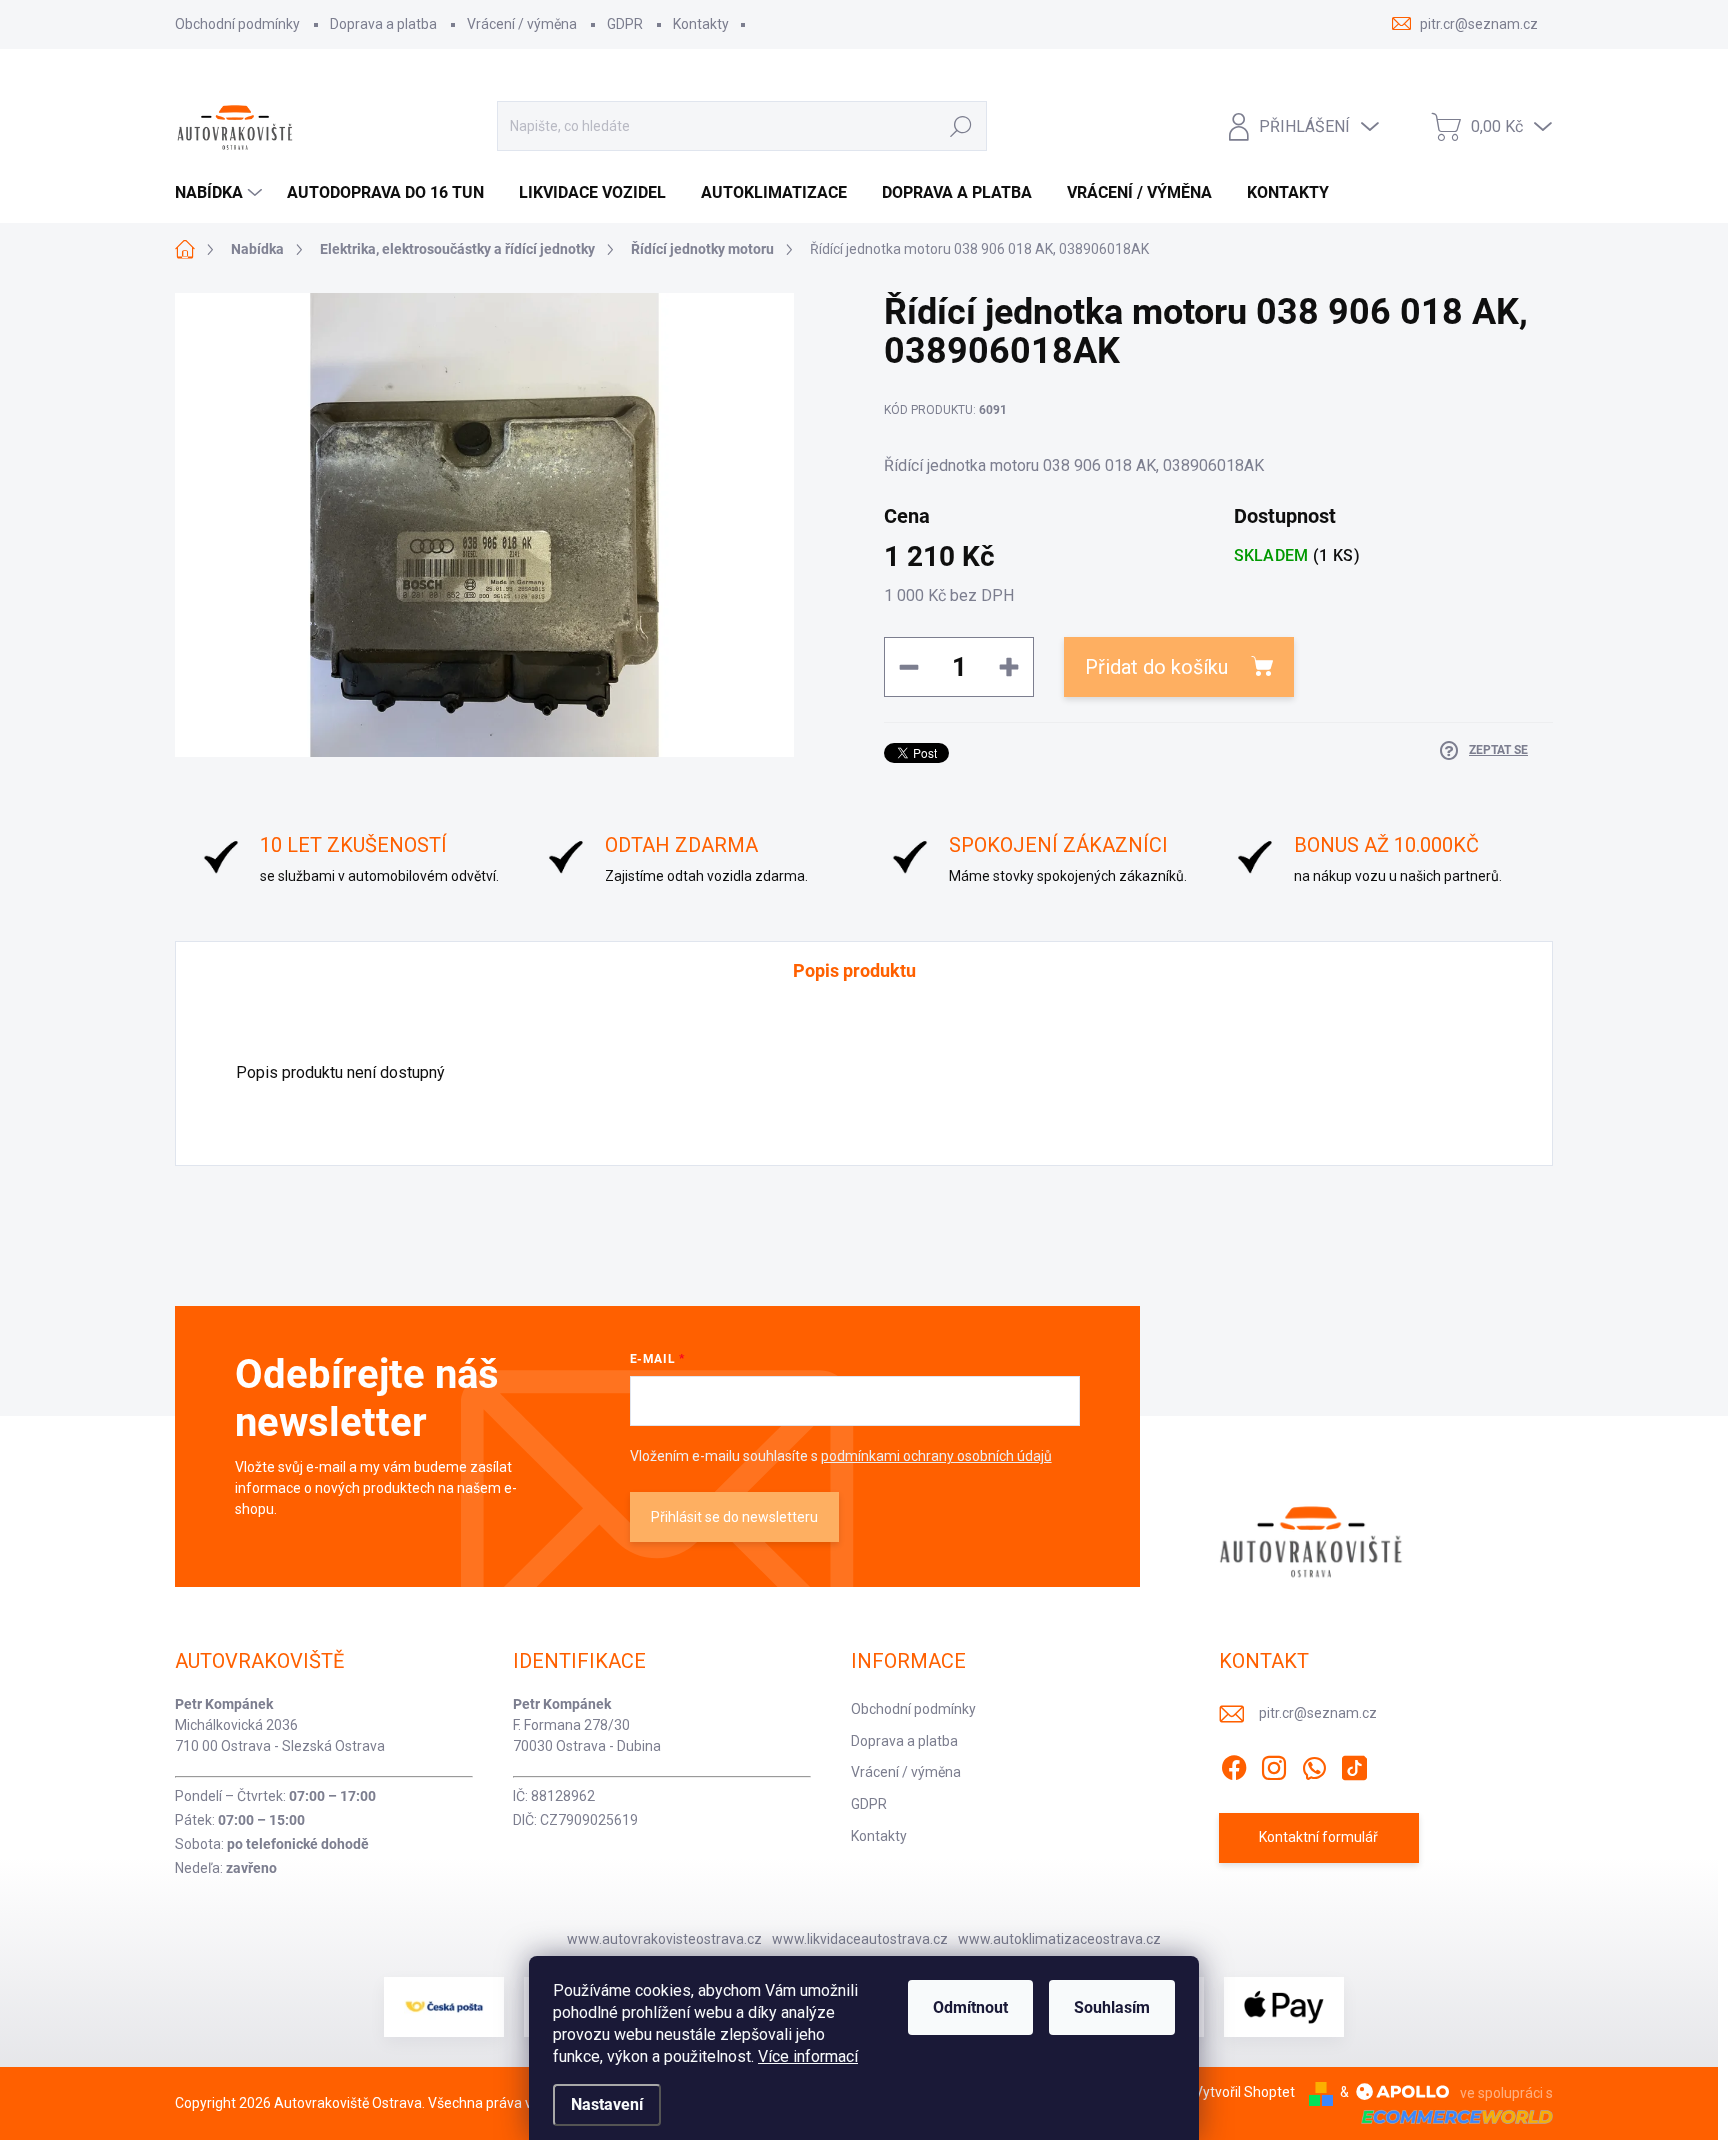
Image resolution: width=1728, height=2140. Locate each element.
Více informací (808, 2056)
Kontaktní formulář (1318, 1837)
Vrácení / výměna (522, 24)
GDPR (625, 24)
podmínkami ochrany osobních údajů (936, 1456)
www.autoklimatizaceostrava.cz (1059, 1939)
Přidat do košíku (1156, 667)
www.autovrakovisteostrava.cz (664, 1939)
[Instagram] (1274, 1764)
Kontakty (701, 24)
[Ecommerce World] (1450, 2115)
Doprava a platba (383, 24)
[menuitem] (221, 193)
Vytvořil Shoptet (1244, 2092)
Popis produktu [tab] (854, 970)
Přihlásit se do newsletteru (734, 1517)
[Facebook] (1234, 1764)
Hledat (960, 126)
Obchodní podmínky (237, 24)
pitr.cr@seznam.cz (1318, 1713)
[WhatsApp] (1314, 1764)
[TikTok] (1354, 1764)
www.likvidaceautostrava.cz (860, 1939)
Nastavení (607, 2104)
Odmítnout (970, 2007)
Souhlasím (1112, 2007)
